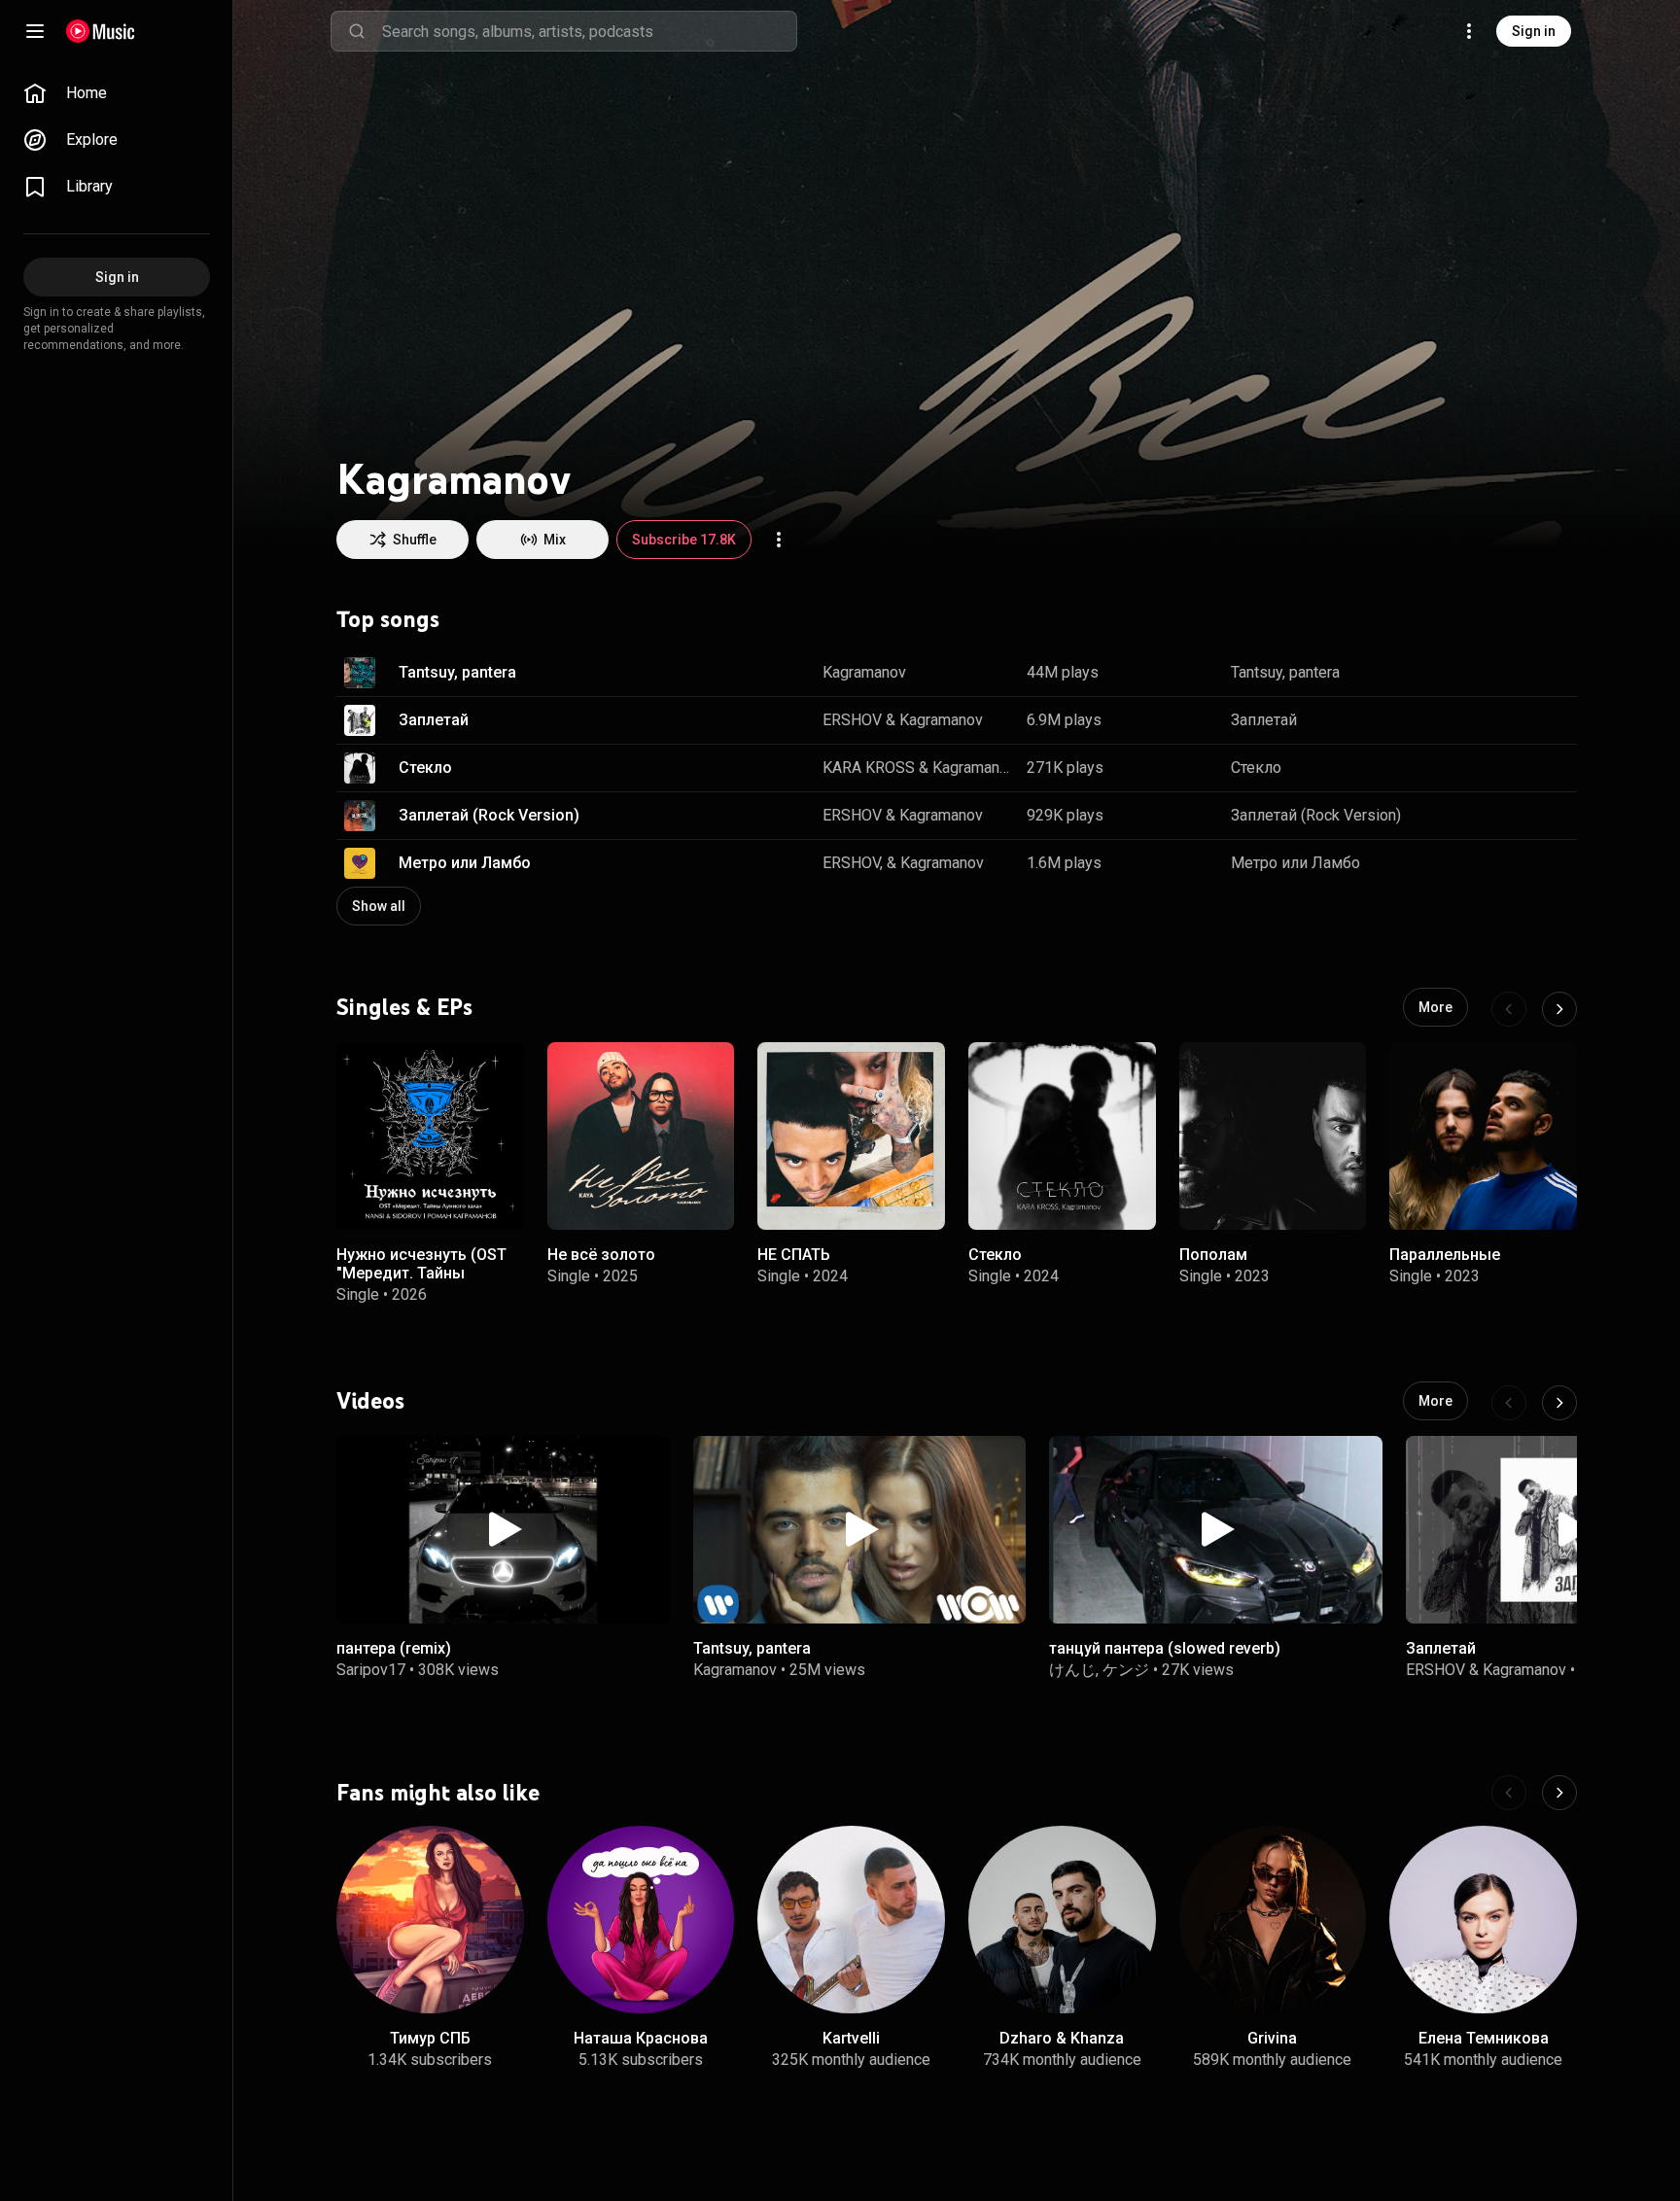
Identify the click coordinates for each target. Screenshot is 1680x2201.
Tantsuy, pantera (457, 672)
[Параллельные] (1483, 1136)
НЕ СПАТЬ (794, 1254)
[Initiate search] (357, 31)
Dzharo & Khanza (1062, 2038)
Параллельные (1445, 1254)
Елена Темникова (1484, 2038)
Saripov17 (371, 1670)
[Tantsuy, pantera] (860, 1530)
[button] (360, 673)
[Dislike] (1495, 673)
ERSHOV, (853, 863)
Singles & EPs (404, 1006)
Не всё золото (601, 1254)
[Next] (1559, 1009)
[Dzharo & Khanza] (1062, 1920)
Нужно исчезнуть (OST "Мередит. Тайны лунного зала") (421, 1272)
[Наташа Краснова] (641, 1920)
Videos (370, 1401)
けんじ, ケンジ (1099, 1670)
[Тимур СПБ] (430, 1920)
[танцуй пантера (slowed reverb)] (1216, 1530)
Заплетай (434, 720)
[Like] (1454, 673)
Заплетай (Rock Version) (489, 815)
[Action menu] (779, 540)
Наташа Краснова (641, 2038)
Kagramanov (864, 672)
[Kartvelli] (851, 1920)
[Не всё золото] (641, 1136)
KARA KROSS (869, 768)
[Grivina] (1273, 1920)
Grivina (1272, 2038)
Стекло (425, 768)
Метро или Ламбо (465, 863)
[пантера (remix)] (503, 1530)
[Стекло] (1062, 1136)
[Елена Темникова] (1483, 1920)
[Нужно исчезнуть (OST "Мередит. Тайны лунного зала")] (430, 1136)
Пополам (1213, 1254)
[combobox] (589, 31)
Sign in (1534, 31)
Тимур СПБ (430, 2038)
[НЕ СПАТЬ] (851, 1136)
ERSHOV (852, 720)
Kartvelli (851, 2038)
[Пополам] (1273, 1136)
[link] (117, 93)
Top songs (388, 619)
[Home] (101, 31)
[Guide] (35, 31)
